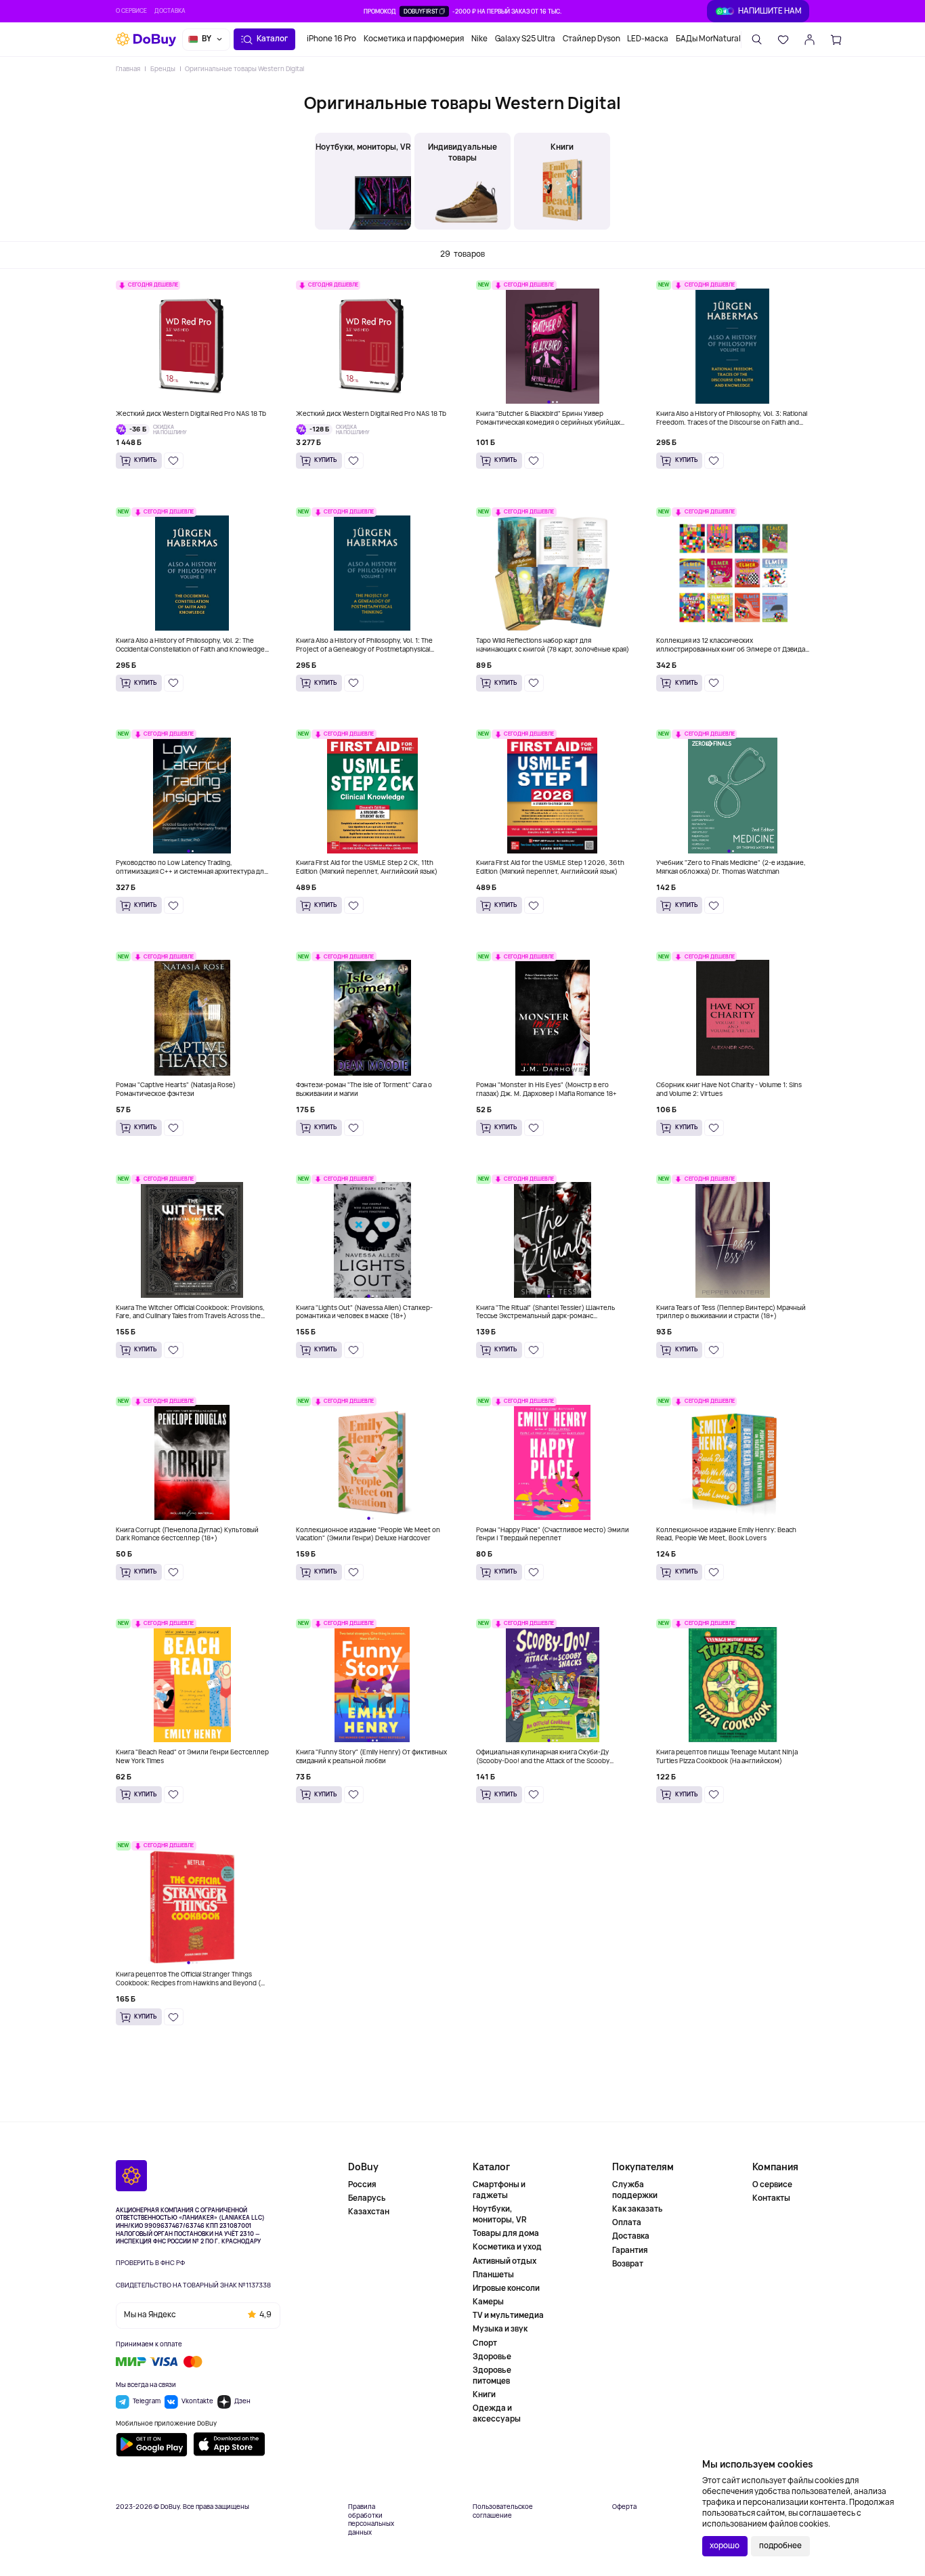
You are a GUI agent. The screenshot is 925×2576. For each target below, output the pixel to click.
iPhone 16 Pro (331, 39)
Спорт (485, 2343)
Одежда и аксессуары (497, 2413)
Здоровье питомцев (492, 2376)
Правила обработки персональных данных (371, 2520)
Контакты (771, 2198)
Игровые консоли (506, 2288)
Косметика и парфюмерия (414, 39)
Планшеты (493, 2275)
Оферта (624, 2507)
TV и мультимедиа (508, 2315)
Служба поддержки (635, 2190)
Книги (484, 2394)
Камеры (488, 2302)
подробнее (780, 2546)
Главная (128, 69)
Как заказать (638, 2209)
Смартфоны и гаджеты (499, 2190)
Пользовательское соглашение (503, 2511)
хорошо (725, 2546)
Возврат (628, 2264)
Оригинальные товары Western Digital (244, 69)
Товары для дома (506, 2233)
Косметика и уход (507, 2247)
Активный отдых (504, 2261)
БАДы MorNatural (708, 39)
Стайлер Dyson (591, 39)
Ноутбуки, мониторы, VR (500, 2214)
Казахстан (369, 2212)
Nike (479, 39)
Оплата (627, 2222)
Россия (362, 2185)
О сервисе (131, 11)
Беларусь (367, 2198)
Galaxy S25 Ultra (525, 39)
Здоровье (492, 2357)
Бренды (163, 69)
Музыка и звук (500, 2329)
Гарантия (630, 2250)
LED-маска (648, 39)
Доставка (170, 11)
